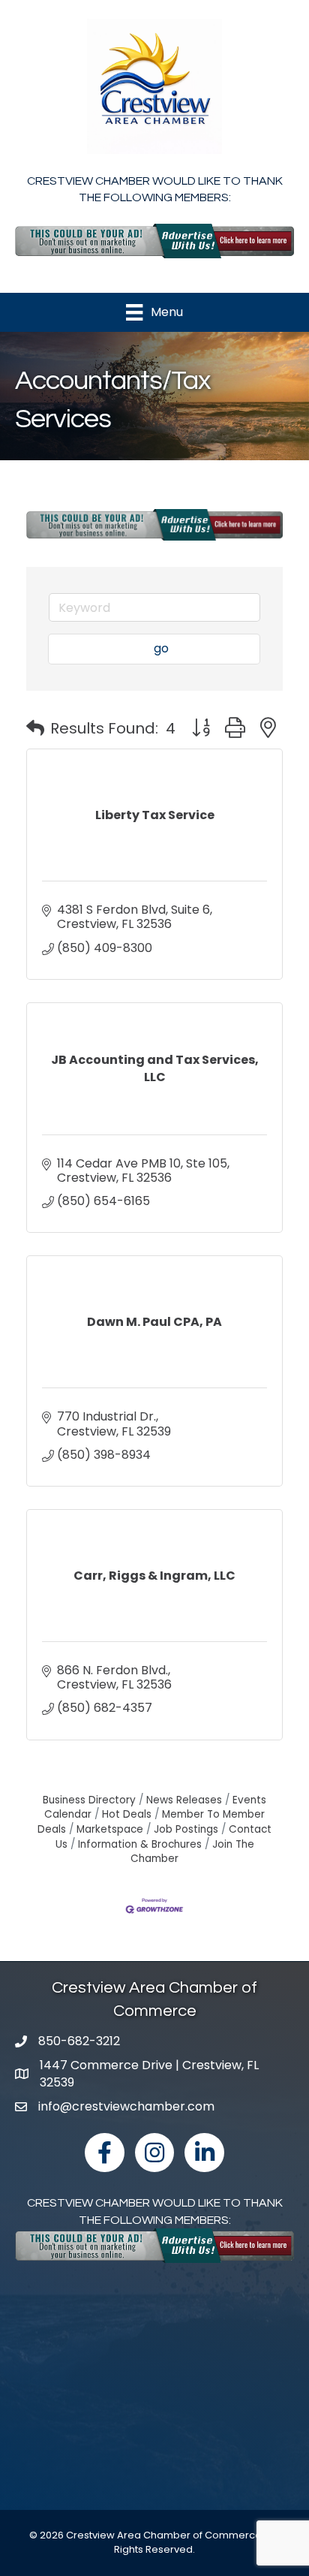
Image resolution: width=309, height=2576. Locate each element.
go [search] (161, 648)
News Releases (184, 1800)
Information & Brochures (140, 1844)
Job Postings (186, 1829)
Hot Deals (127, 1814)
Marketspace (110, 1829)
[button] (35, 728)
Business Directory (89, 1800)
